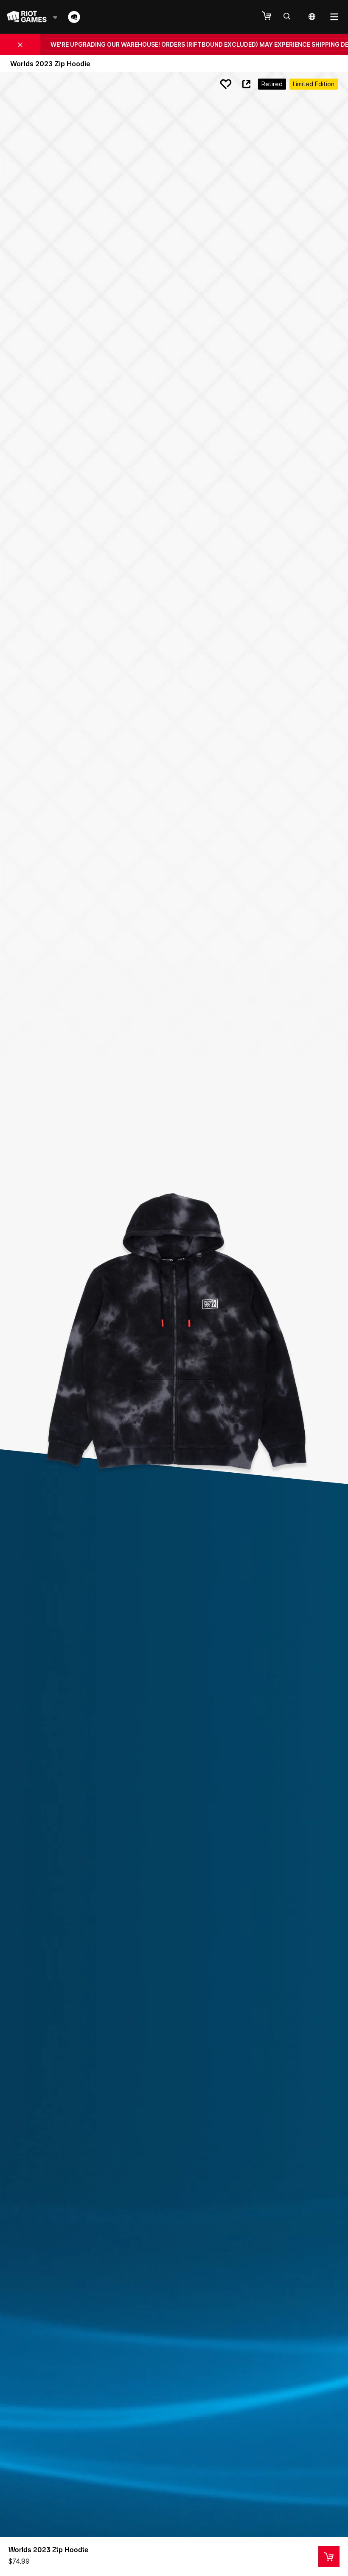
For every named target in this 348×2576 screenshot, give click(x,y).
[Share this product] (246, 84)
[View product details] (329, 2556)
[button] (271, 16)
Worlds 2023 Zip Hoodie (48, 2550)
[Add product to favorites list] (226, 84)
